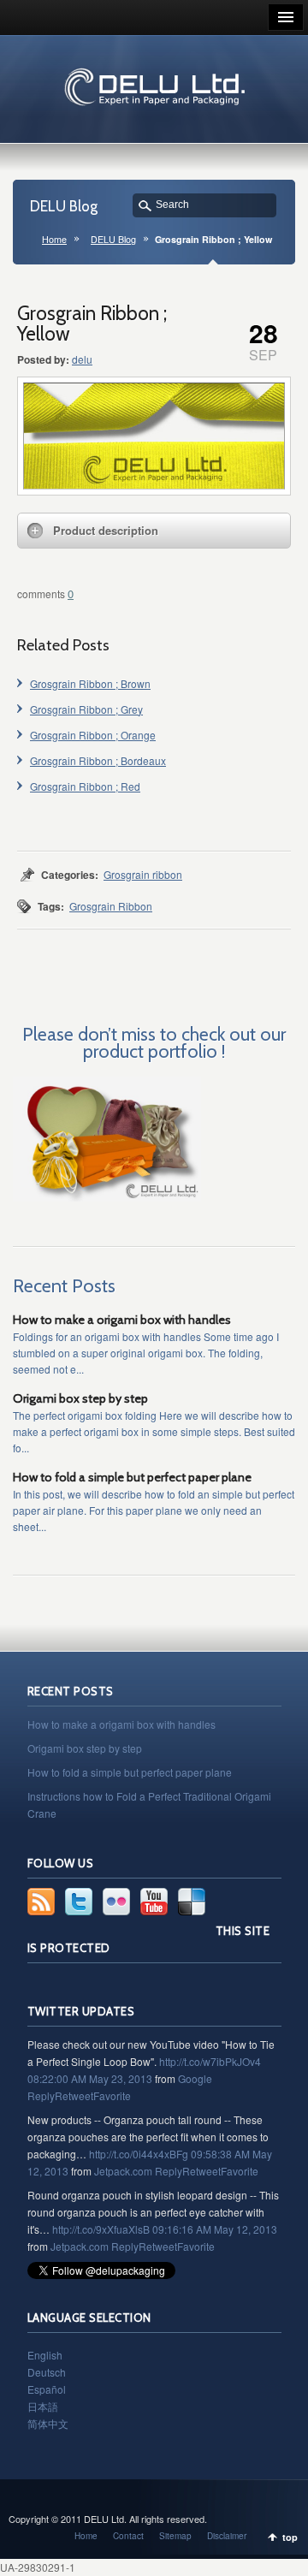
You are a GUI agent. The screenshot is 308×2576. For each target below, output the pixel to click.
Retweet (74, 2095)
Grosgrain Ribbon (111, 906)
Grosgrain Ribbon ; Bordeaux (98, 760)
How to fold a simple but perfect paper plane (132, 1477)
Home (54, 239)
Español (47, 2389)
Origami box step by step (80, 1398)
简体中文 (48, 2423)
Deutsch (47, 2372)
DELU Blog (113, 239)
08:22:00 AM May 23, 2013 (90, 2078)
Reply (41, 2095)
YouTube (154, 1902)
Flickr (116, 1902)
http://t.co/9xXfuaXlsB (101, 2229)
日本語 (43, 2406)
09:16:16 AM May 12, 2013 (215, 2229)
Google (195, 2078)
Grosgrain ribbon (143, 874)
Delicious (192, 1902)
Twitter (79, 1902)
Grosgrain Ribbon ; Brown (90, 683)
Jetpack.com (123, 2171)
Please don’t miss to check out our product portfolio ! (154, 1042)
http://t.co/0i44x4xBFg (139, 2154)
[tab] (154, 531)
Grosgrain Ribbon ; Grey (86, 709)
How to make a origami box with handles (122, 1320)
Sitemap (175, 2536)
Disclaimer (227, 2536)
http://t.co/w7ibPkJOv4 (210, 2061)
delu (82, 359)
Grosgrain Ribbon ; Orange (93, 735)
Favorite (112, 2095)
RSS (41, 1902)
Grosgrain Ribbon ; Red (85, 786)
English (45, 2355)
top (290, 2537)
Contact (128, 2536)
